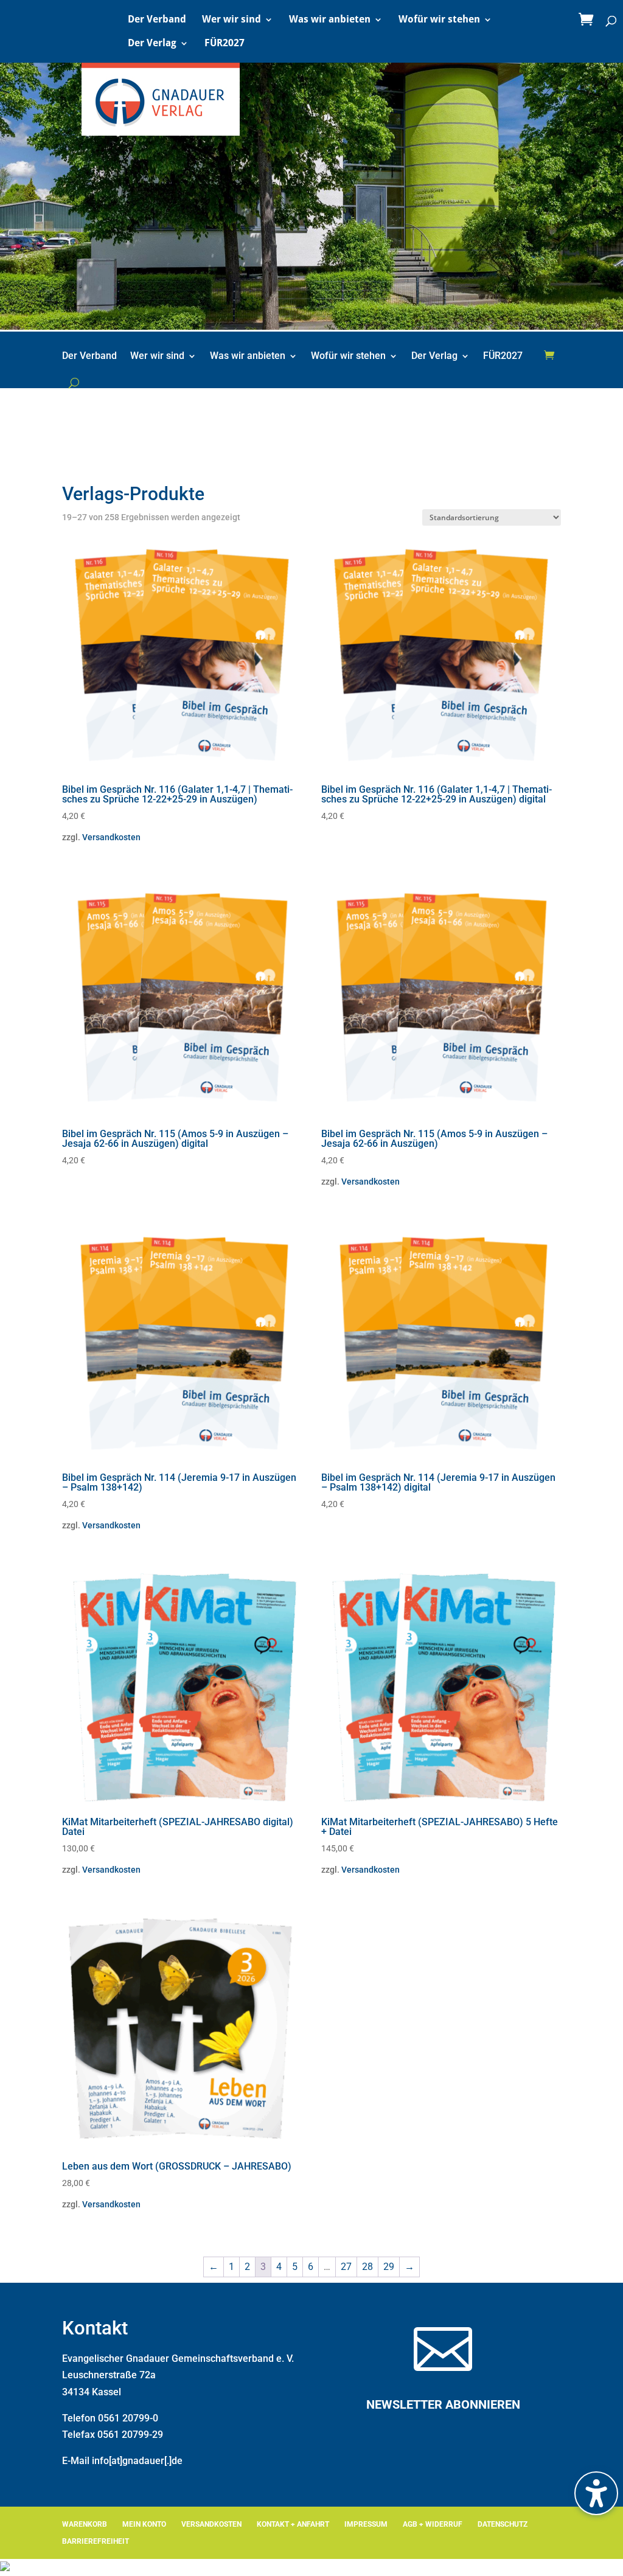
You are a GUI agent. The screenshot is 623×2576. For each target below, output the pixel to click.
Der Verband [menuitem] (157, 20)
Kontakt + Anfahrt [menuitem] (293, 2524)
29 (389, 2267)
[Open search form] (74, 383)
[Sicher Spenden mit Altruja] (5, 2568)
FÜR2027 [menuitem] (224, 44)
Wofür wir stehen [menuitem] (439, 20)
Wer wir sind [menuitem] (231, 20)
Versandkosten (111, 837)
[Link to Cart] (589, 20)
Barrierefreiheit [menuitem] (96, 2541)
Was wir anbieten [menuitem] (330, 20)
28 (367, 2267)
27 (346, 2267)
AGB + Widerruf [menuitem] (433, 2524)
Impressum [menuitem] (366, 2524)
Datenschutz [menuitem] (503, 2524)
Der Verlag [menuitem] (152, 44)
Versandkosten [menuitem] (211, 2524)
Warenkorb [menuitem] (85, 2524)
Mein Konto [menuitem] (144, 2524)
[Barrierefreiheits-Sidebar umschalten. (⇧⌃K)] (596, 2493)
